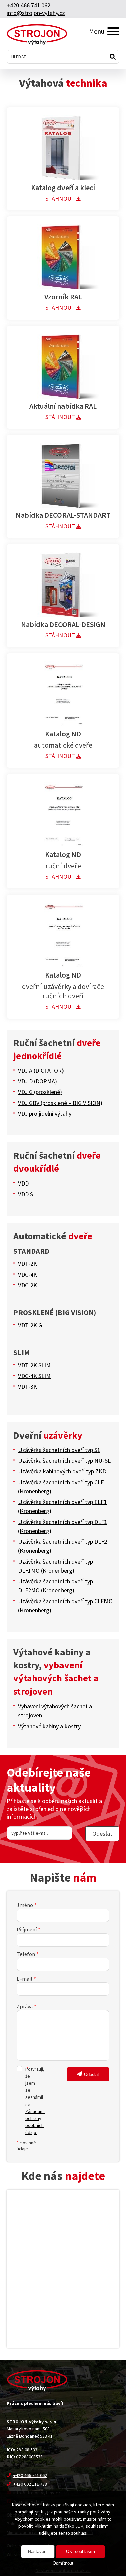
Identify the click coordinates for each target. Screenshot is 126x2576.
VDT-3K (28, 1387)
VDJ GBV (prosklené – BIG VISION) (60, 1103)
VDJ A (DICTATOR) (41, 1070)
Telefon (26, 1954)
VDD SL (27, 1194)
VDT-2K (28, 1264)
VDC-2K (28, 1285)
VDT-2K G (30, 1325)
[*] (21, 2069)
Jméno (25, 1905)
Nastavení (38, 2552)
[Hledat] (113, 57)
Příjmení (27, 1929)
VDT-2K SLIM (34, 1365)
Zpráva (25, 2006)
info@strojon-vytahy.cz (36, 13)
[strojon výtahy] (37, 34)
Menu (97, 31)
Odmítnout (63, 2563)
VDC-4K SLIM (34, 1376)
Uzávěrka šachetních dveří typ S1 (59, 1450)
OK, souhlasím (80, 2552)
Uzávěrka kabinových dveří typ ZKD (62, 1471)
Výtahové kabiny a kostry (49, 1726)
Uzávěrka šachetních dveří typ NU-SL (64, 1461)
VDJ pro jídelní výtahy (45, 1113)
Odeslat (92, 2074)
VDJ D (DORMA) (38, 1081)
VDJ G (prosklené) (40, 1092)
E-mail (25, 1979)
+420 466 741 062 (29, 5)
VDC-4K (28, 1274)
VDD (23, 1183)
